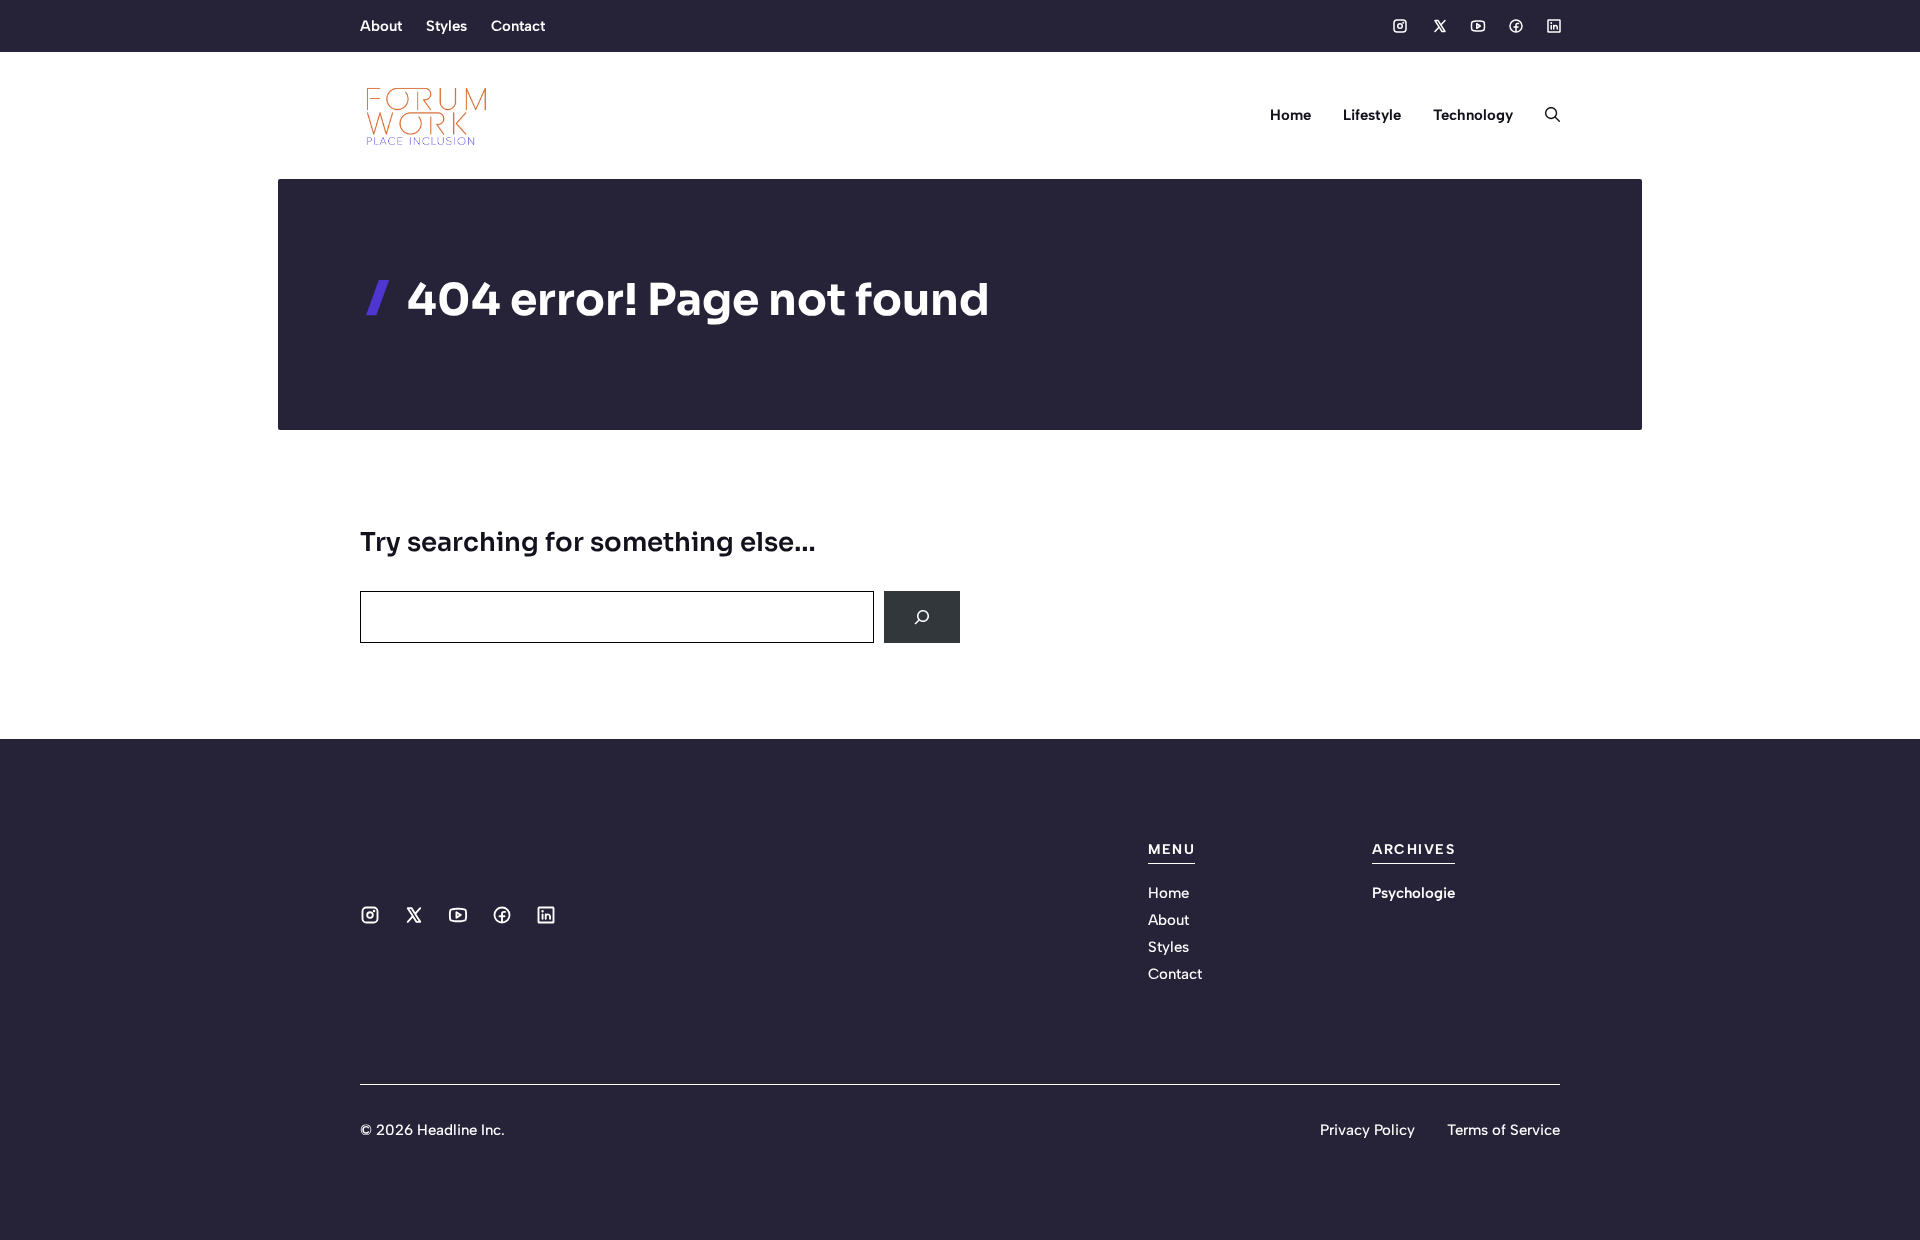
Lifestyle (1372, 115)
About (381, 26)
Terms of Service (1503, 1130)
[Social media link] (1400, 26)
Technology (1473, 115)
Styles (446, 26)
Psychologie (1413, 893)
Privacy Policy (1367, 1130)
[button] (1544, 115)
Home (1290, 115)
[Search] (922, 617)
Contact (518, 26)
